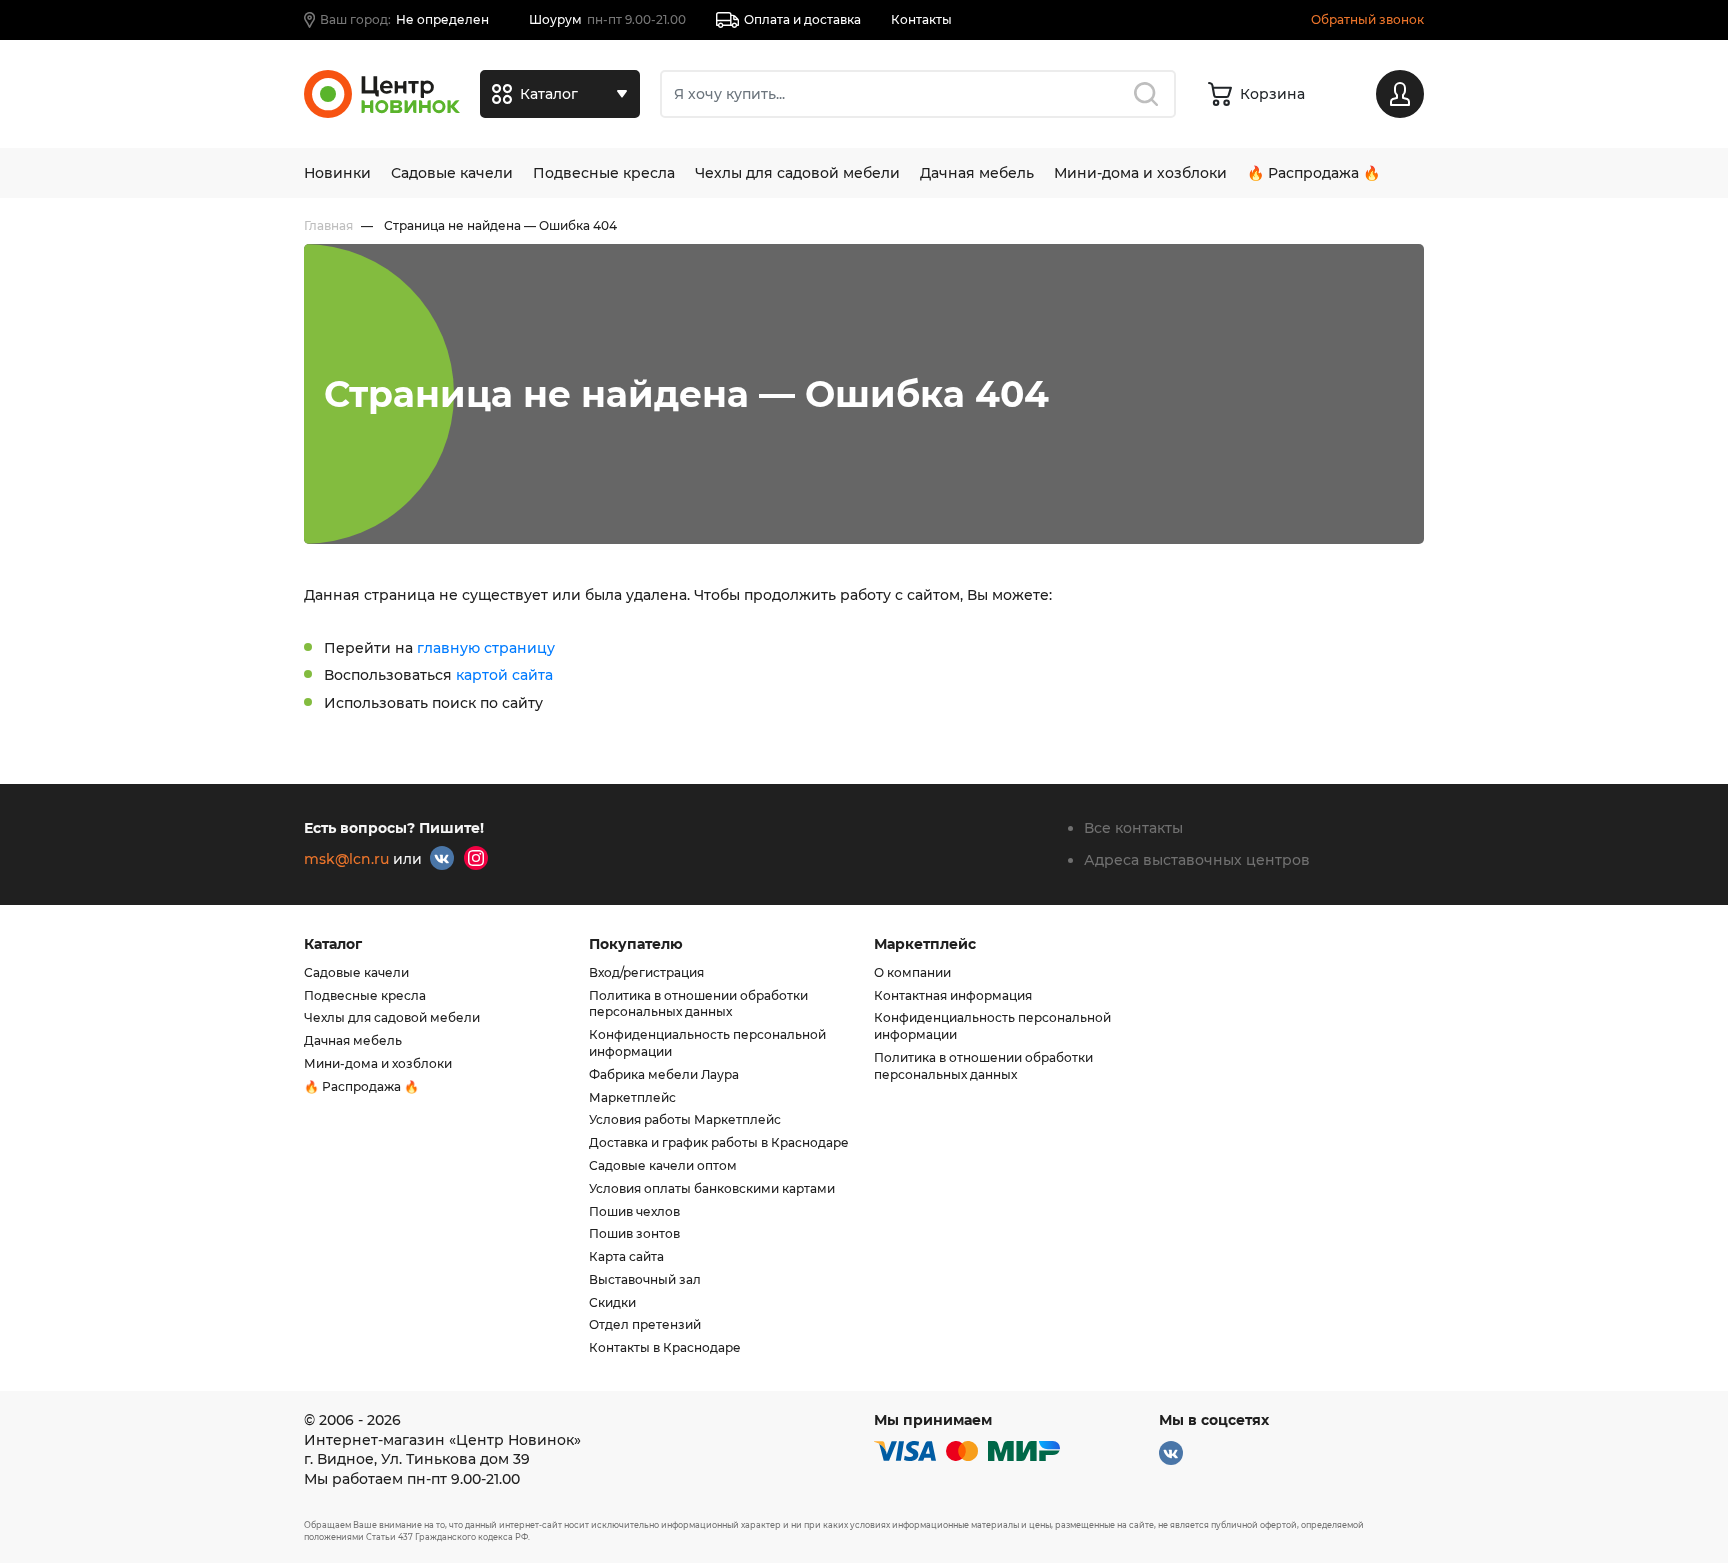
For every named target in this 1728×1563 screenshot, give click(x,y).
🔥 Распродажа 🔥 (1313, 173)
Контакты (921, 19)
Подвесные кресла (604, 173)
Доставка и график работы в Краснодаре (719, 1142)
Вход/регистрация (646, 972)
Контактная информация (953, 995)
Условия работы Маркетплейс (685, 1119)
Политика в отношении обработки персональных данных (698, 1004)
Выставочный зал (645, 1279)
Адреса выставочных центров (1197, 860)
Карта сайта (626, 1256)
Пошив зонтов (634, 1233)
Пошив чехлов (634, 1211)
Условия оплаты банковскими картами (712, 1188)
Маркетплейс (632, 1097)
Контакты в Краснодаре (665, 1347)
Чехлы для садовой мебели (797, 173)
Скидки (612, 1302)
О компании (912, 972)
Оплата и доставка (802, 19)
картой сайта (504, 675)
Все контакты (1133, 828)
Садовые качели (452, 173)
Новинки (337, 173)
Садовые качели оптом (663, 1165)
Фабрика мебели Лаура (664, 1074)
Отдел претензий (645, 1324)
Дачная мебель (977, 173)
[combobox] (918, 94)
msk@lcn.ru (346, 859)
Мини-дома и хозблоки (1140, 173)
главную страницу (486, 648)
